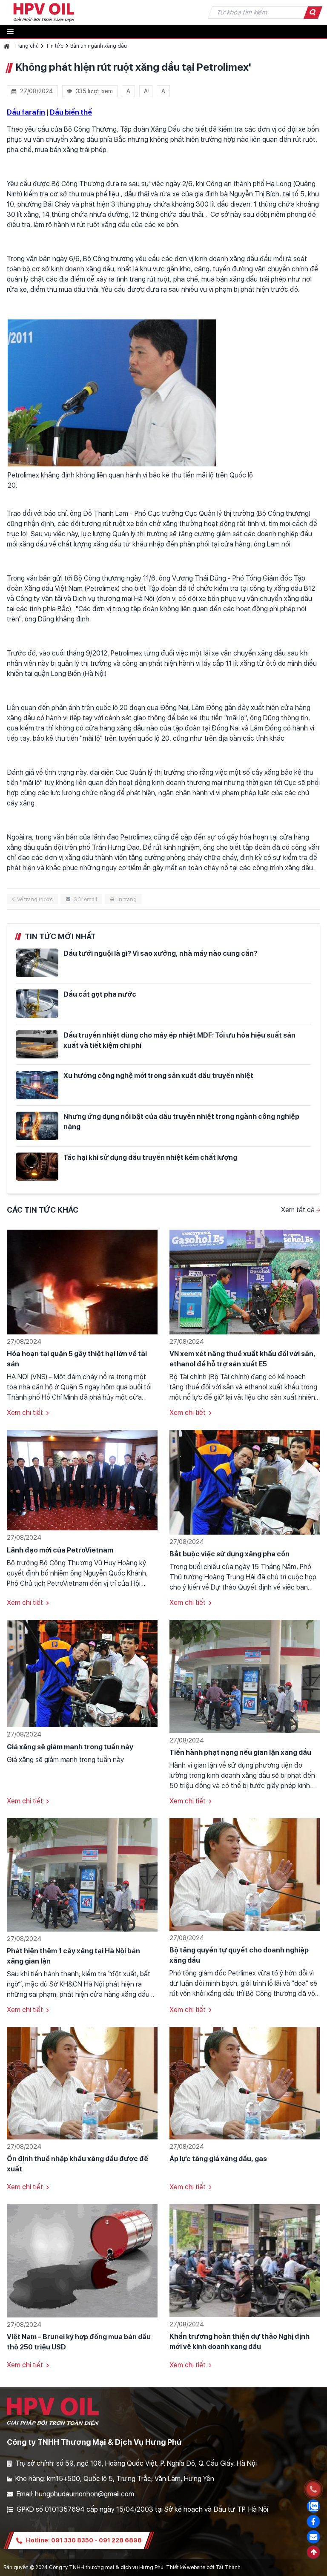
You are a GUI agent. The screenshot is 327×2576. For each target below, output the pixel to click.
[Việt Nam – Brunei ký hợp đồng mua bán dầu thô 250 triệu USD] (82, 2260)
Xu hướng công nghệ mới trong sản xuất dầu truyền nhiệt (158, 1076)
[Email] (313, 2537)
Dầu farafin (26, 112)
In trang (127, 899)
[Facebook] (313, 2521)
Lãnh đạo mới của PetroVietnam (60, 1550)
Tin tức (54, 46)
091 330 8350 (72, 2540)
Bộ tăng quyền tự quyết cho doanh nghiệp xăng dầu (239, 1955)
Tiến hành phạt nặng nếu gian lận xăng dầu (240, 1752)
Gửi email (85, 899)
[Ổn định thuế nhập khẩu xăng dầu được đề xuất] (82, 2083)
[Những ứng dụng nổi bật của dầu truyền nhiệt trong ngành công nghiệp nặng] (37, 1126)
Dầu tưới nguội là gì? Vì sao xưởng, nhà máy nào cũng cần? (161, 953)
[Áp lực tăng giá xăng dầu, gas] (245, 2083)
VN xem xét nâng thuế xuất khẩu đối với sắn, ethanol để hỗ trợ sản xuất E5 (242, 1359)
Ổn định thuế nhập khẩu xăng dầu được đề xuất (77, 2164)
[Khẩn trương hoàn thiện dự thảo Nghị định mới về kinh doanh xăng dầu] (245, 2260)
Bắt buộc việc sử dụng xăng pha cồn (229, 1554)
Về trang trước (35, 899)
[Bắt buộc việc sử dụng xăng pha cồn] (245, 1482)
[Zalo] (313, 2506)
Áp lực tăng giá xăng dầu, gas (218, 2159)
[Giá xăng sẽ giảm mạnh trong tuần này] (82, 1673)
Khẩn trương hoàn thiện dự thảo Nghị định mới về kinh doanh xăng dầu (240, 2342)
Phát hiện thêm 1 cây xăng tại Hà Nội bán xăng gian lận (73, 1956)
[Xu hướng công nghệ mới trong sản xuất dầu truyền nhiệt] (37, 1085)
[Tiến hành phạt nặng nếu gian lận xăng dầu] (245, 1676)
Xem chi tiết (25, 1413)
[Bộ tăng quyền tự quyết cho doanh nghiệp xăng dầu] (245, 1874)
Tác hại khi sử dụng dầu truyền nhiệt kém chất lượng (150, 1157)
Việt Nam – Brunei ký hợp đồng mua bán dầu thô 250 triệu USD (79, 2342)
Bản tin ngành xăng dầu (99, 46)
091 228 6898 (120, 2540)
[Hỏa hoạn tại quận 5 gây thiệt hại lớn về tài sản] (82, 1281)
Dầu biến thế (71, 112)
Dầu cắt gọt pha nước (100, 994)
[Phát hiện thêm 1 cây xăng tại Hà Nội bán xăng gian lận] (82, 1874)
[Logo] (44, 12)
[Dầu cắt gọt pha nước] (37, 1004)
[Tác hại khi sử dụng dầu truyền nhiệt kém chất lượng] (37, 1167)
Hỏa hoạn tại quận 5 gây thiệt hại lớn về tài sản (77, 1359)
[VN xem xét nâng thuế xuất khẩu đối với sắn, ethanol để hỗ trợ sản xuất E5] (245, 1281)
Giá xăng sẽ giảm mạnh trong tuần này (70, 1747)
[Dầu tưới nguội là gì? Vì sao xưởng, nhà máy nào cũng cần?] (37, 963)
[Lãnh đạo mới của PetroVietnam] (82, 1480)
